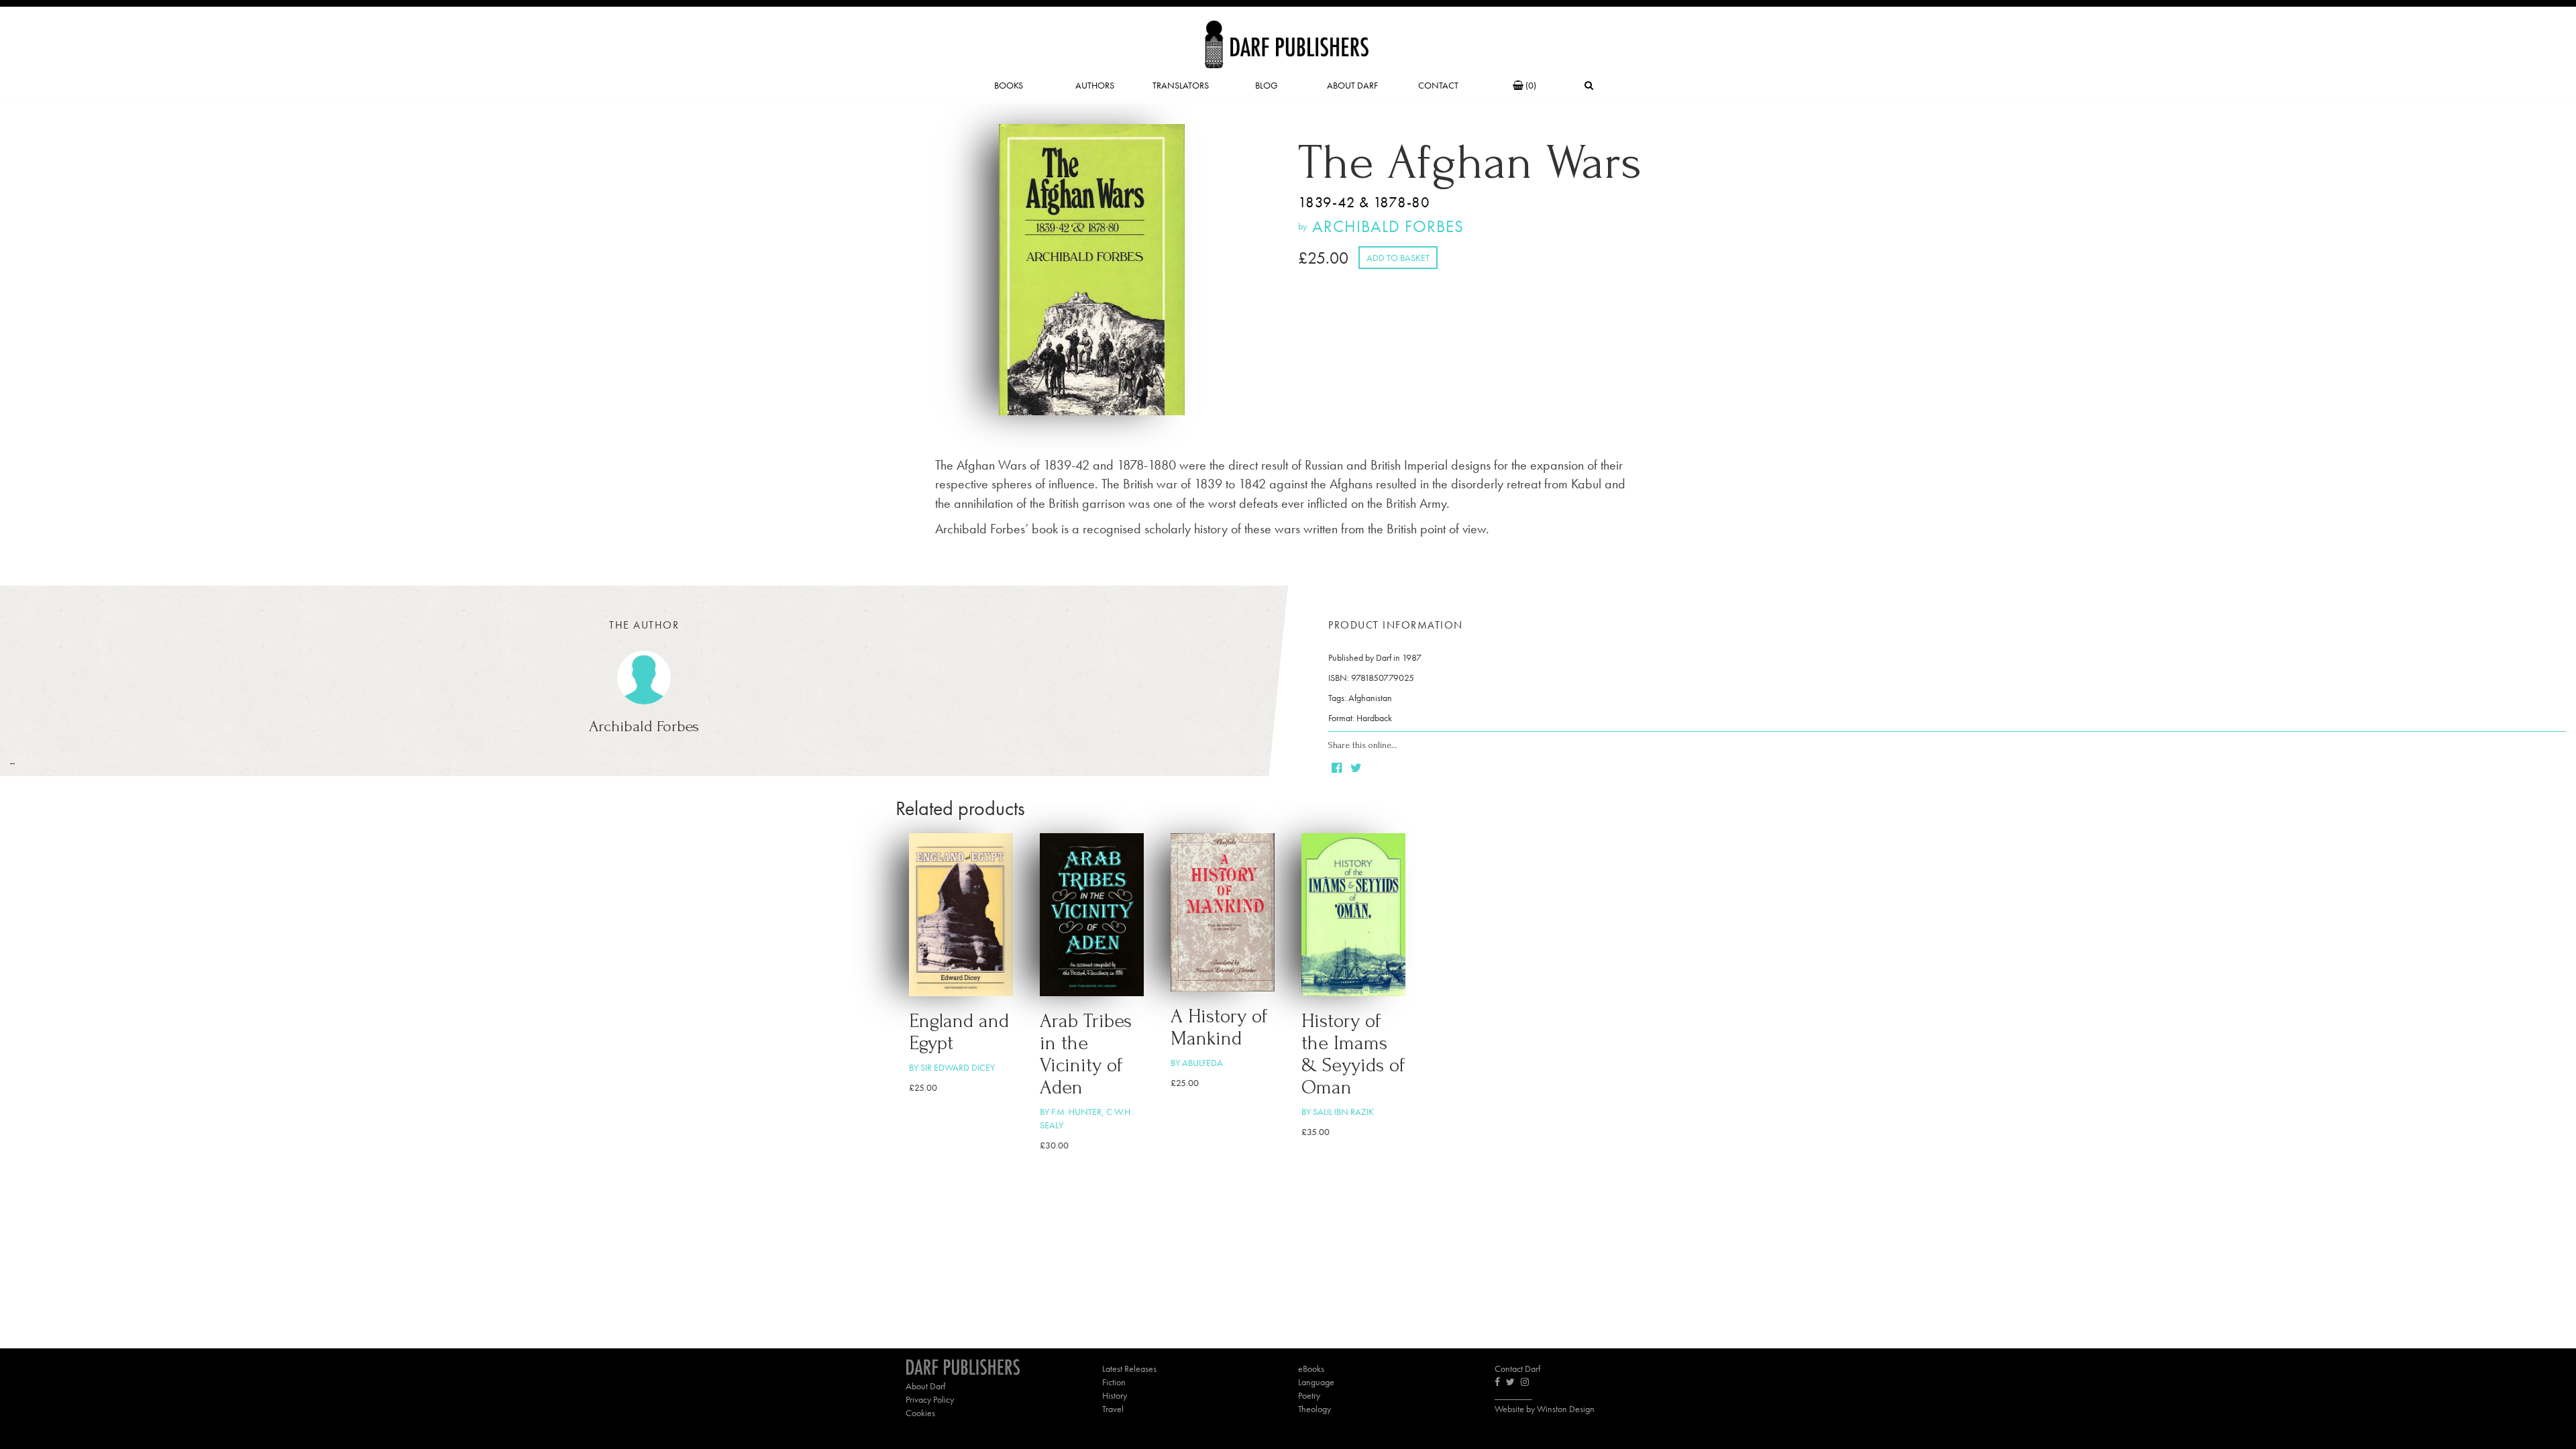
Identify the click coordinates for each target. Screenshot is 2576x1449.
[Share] (1338, 769)
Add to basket (1398, 258)
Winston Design (1566, 1409)
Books (1009, 85)
